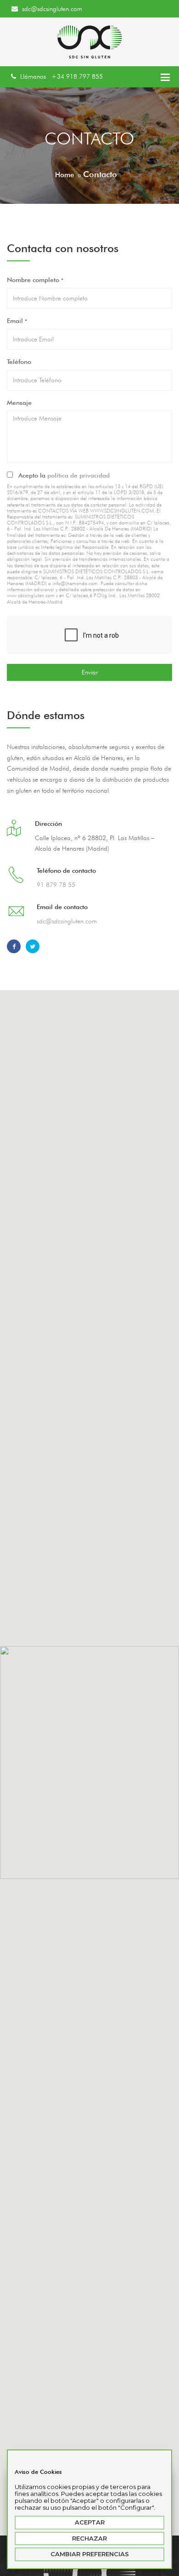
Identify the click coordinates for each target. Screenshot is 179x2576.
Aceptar (90, 2522)
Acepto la (62, 475)
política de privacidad (78, 475)
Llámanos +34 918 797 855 (61, 76)
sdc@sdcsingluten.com (51, 9)
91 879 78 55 (56, 885)
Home (64, 175)
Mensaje (19, 403)
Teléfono (19, 362)
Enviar (90, 672)
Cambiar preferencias (90, 2554)
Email (17, 321)
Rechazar (89, 2538)
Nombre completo (35, 280)
